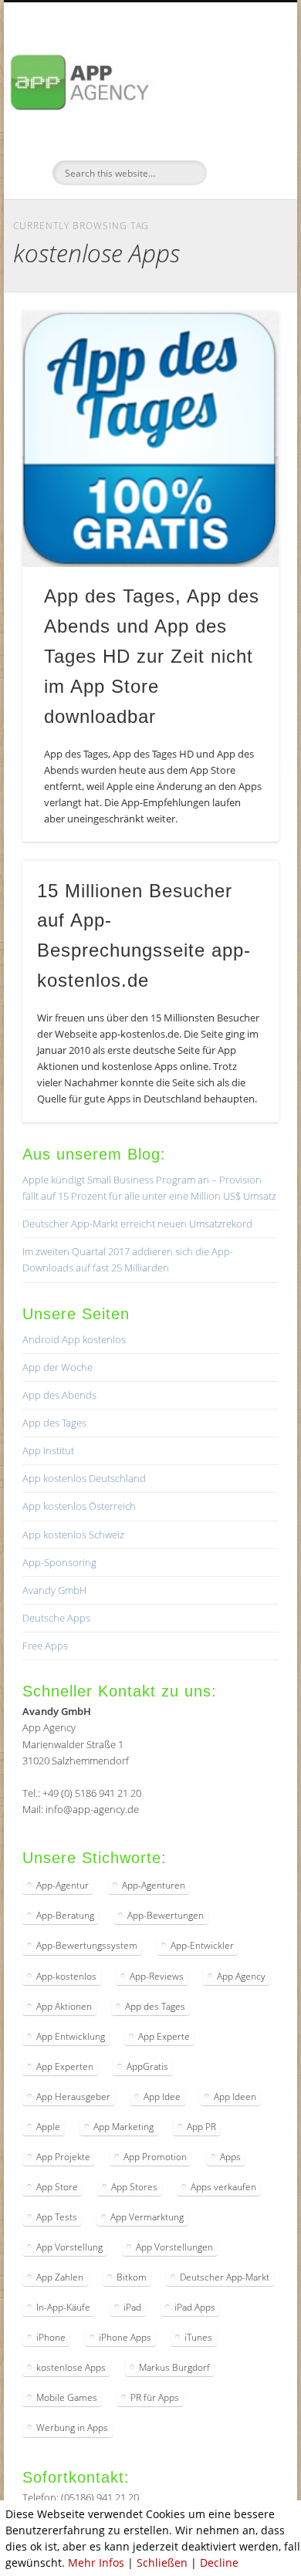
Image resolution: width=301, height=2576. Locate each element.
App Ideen (235, 2097)
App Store (57, 2187)
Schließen (162, 2562)
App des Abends (59, 1395)
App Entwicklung (71, 2036)
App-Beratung (65, 1915)
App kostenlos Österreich (79, 1506)
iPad (132, 2307)
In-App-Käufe (63, 2307)
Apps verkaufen (223, 2187)
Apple (48, 2127)
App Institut (48, 1450)
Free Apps (45, 1646)
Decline (219, 2562)
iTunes (198, 2337)
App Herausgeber (73, 2097)
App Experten (65, 2066)
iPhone (51, 2337)
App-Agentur (63, 1885)
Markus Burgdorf (174, 2367)
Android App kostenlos (74, 1339)
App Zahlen (60, 2277)
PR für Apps (155, 2397)
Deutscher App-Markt (225, 2277)
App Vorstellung (69, 2247)
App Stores (134, 2187)
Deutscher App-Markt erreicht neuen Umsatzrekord (137, 1224)
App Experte (164, 2036)
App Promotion (155, 2157)
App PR (201, 2127)
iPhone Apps (125, 2337)
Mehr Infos (96, 2562)
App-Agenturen (154, 1885)
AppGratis (147, 2066)
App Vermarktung (147, 2217)
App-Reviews (157, 1976)
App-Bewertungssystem (87, 1945)
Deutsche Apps (56, 1618)
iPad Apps (195, 2307)
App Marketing (123, 2127)
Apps (230, 2157)
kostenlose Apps (71, 2367)
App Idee (162, 2097)
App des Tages (54, 1423)
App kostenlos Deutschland (84, 1478)
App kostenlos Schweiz (73, 1534)
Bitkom (132, 2277)
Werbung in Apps (72, 2427)
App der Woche (57, 1367)
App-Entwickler (202, 1945)
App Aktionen (64, 2006)
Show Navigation (241, 138)
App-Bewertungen (166, 1915)
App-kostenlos (66, 1976)
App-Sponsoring (59, 1562)
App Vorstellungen (174, 2247)
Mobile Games (67, 2397)
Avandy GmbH (54, 1590)
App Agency (241, 1976)
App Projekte (63, 2157)
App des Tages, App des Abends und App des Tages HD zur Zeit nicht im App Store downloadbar (152, 656)
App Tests (57, 2217)
